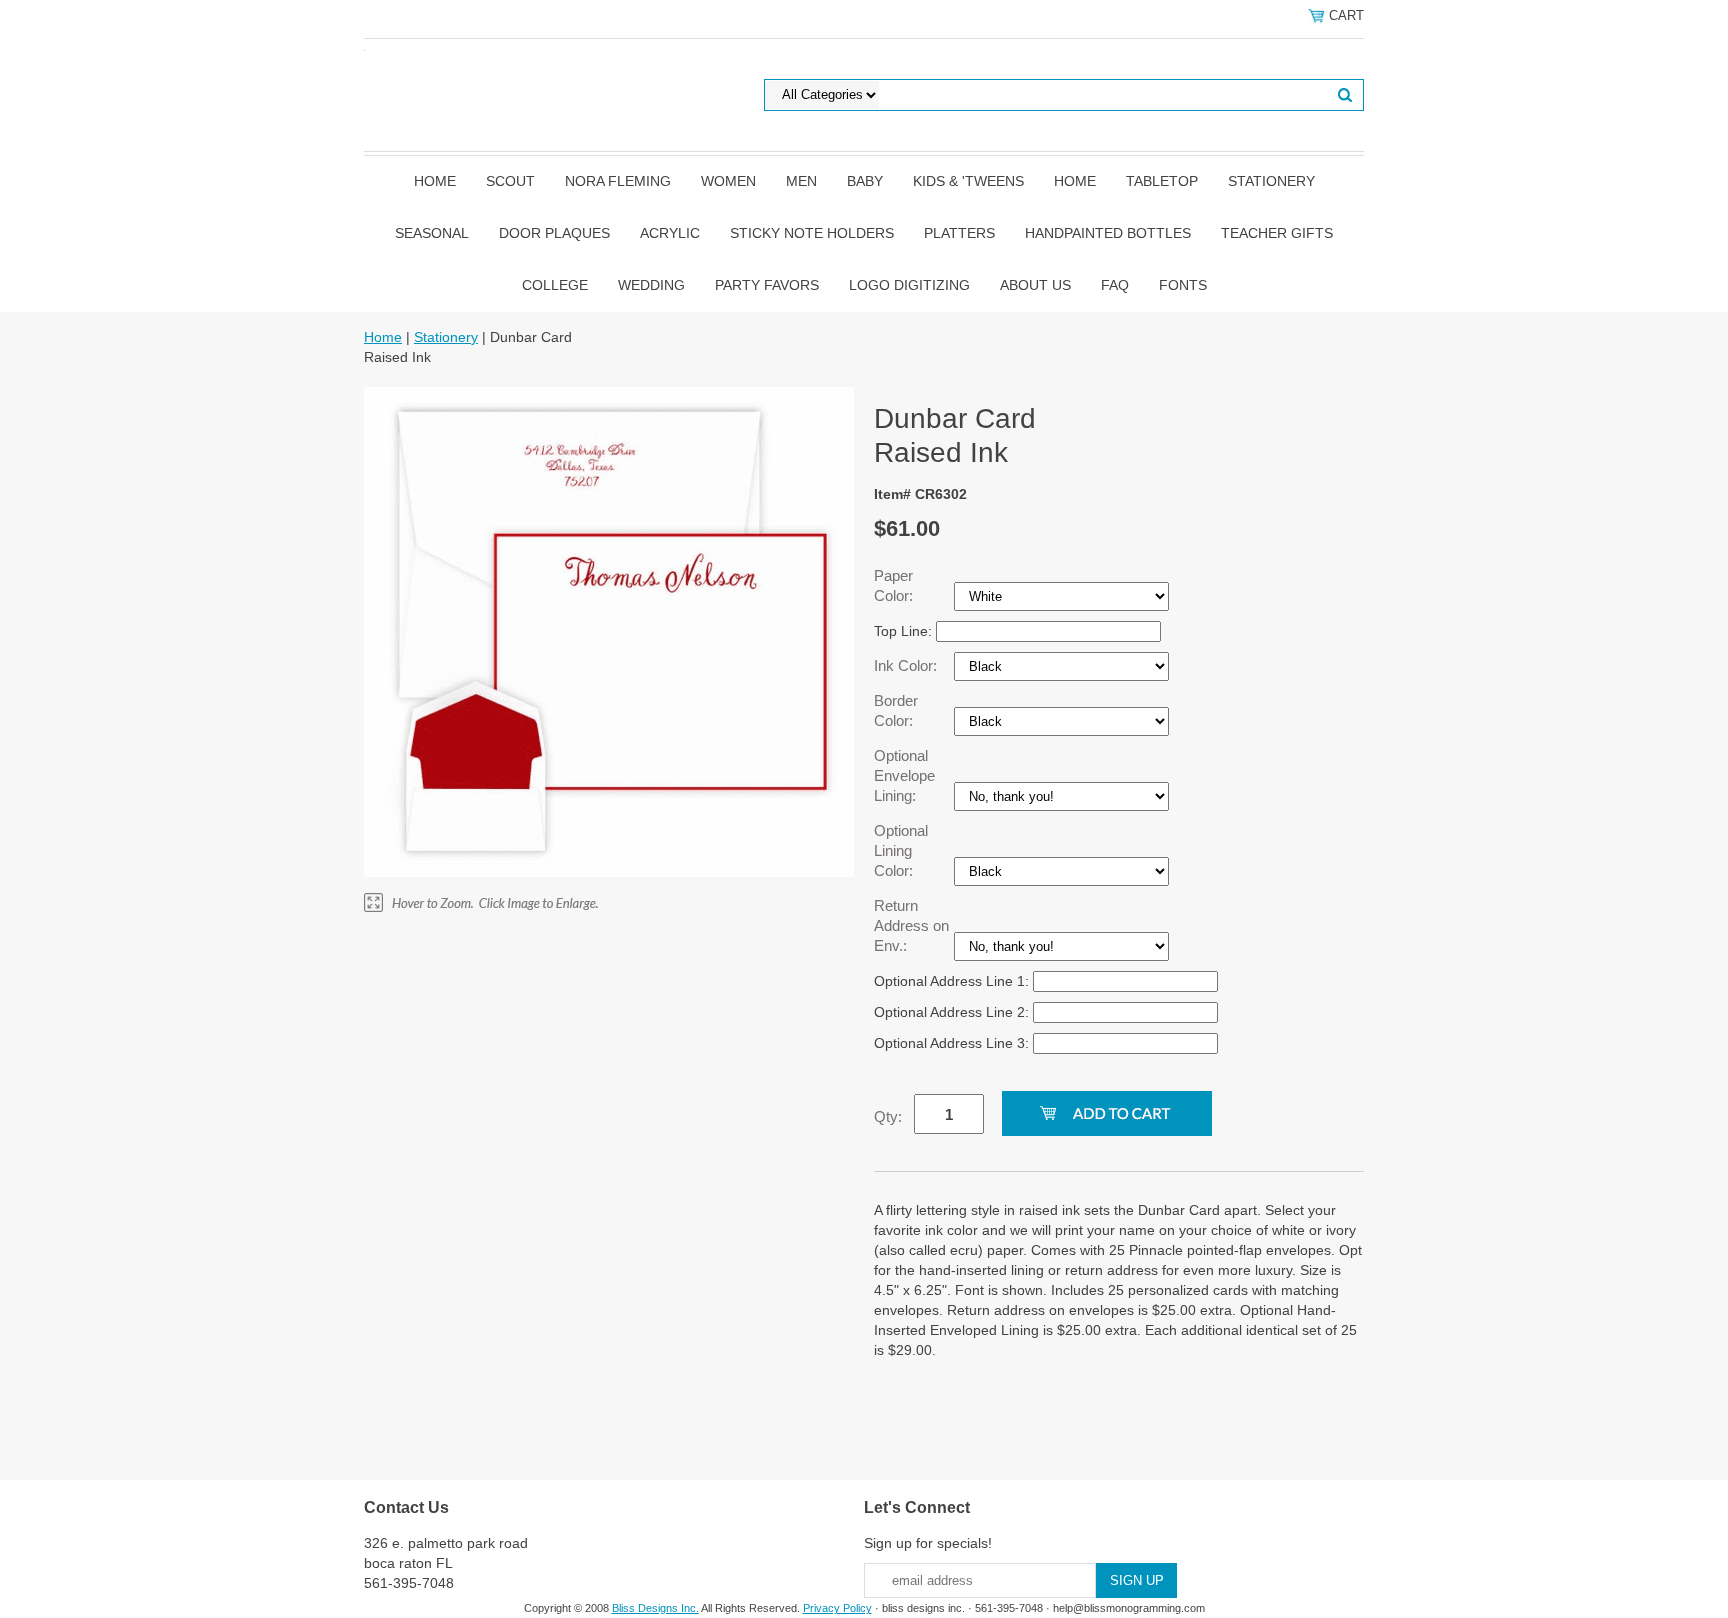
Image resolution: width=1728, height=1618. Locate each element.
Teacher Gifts (1277, 233)
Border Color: (896, 710)
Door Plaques (554, 233)
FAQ (1115, 285)
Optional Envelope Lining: (904, 775)
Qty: (888, 1116)
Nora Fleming (618, 181)
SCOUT (510, 181)
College (555, 285)
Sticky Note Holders (812, 233)
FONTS (1183, 285)
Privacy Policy (837, 1608)
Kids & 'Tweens (968, 181)
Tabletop (1162, 181)
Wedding (651, 285)
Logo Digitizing (909, 285)
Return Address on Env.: (911, 925)
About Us (1035, 285)
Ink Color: (907, 665)
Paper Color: (895, 585)
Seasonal (432, 233)
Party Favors (767, 285)
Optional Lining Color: (901, 850)
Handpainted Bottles (1108, 233)
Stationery (1271, 181)
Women (728, 181)
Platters (959, 233)
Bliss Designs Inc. (655, 1608)
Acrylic (670, 233)
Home (435, 181)
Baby (865, 181)
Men (801, 181)
